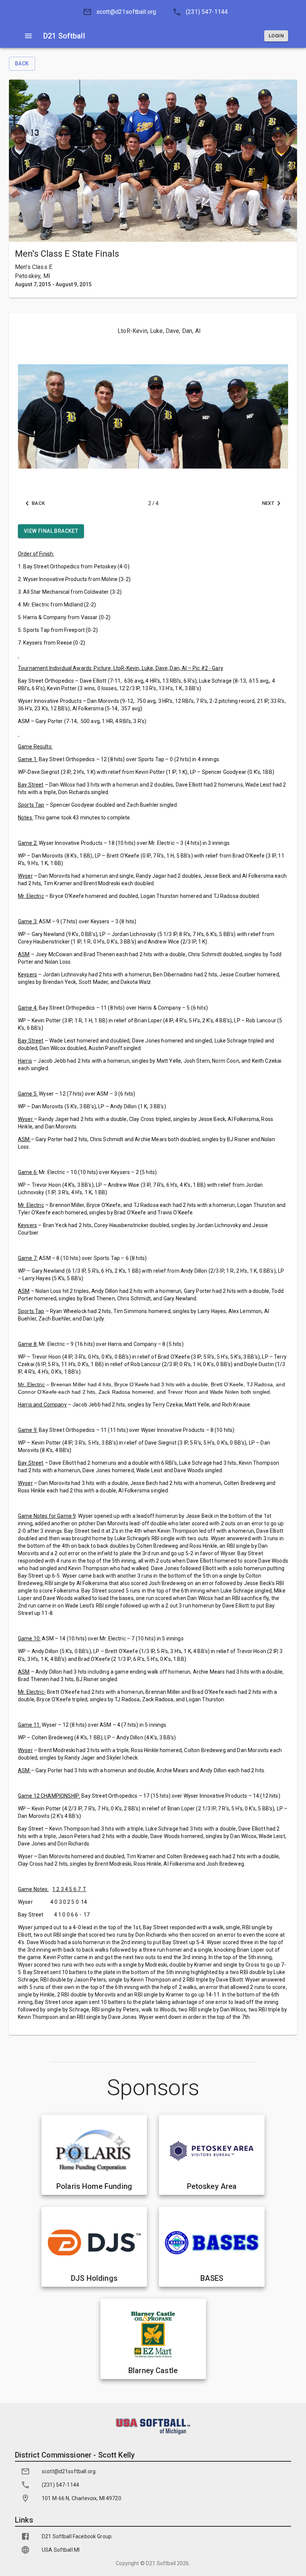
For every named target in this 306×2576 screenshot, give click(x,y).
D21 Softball (161, 2563)
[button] (117, 12)
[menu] (28, 36)
